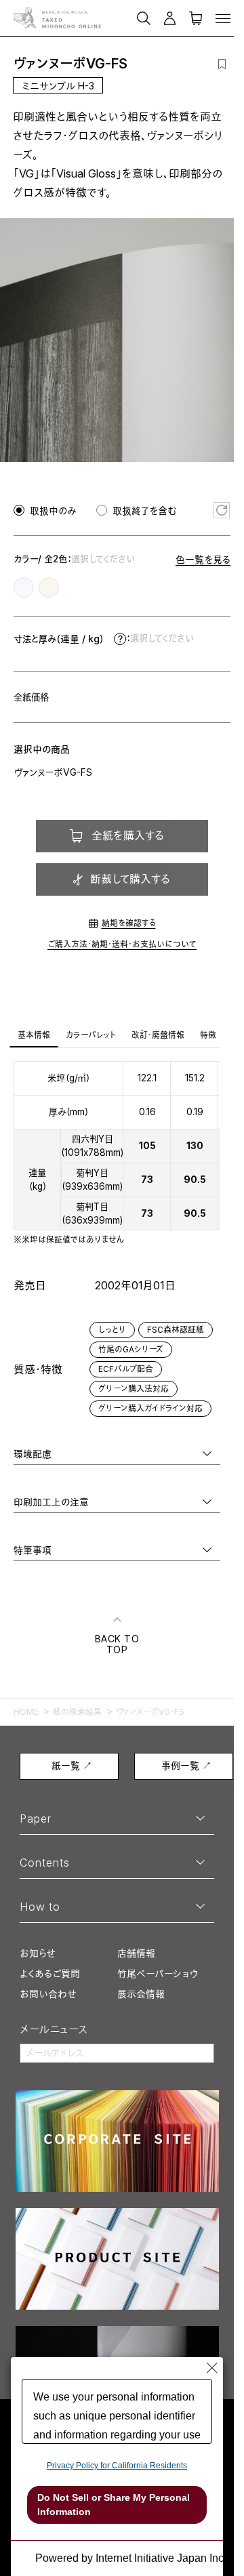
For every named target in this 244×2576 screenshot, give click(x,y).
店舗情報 (136, 1953)
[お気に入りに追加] (222, 64)
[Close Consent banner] (212, 2368)
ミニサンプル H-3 (58, 86)
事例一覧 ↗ (186, 1765)
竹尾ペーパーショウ (158, 1973)
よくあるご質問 (50, 1973)
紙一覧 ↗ (72, 1765)
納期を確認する (129, 923)
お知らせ (38, 1953)
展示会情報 (141, 1994)
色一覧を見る (203, 559)
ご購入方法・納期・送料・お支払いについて (122, 944)
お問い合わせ (48, 1994)
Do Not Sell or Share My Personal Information (114, 2505)
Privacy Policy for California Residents (117, 2466)
